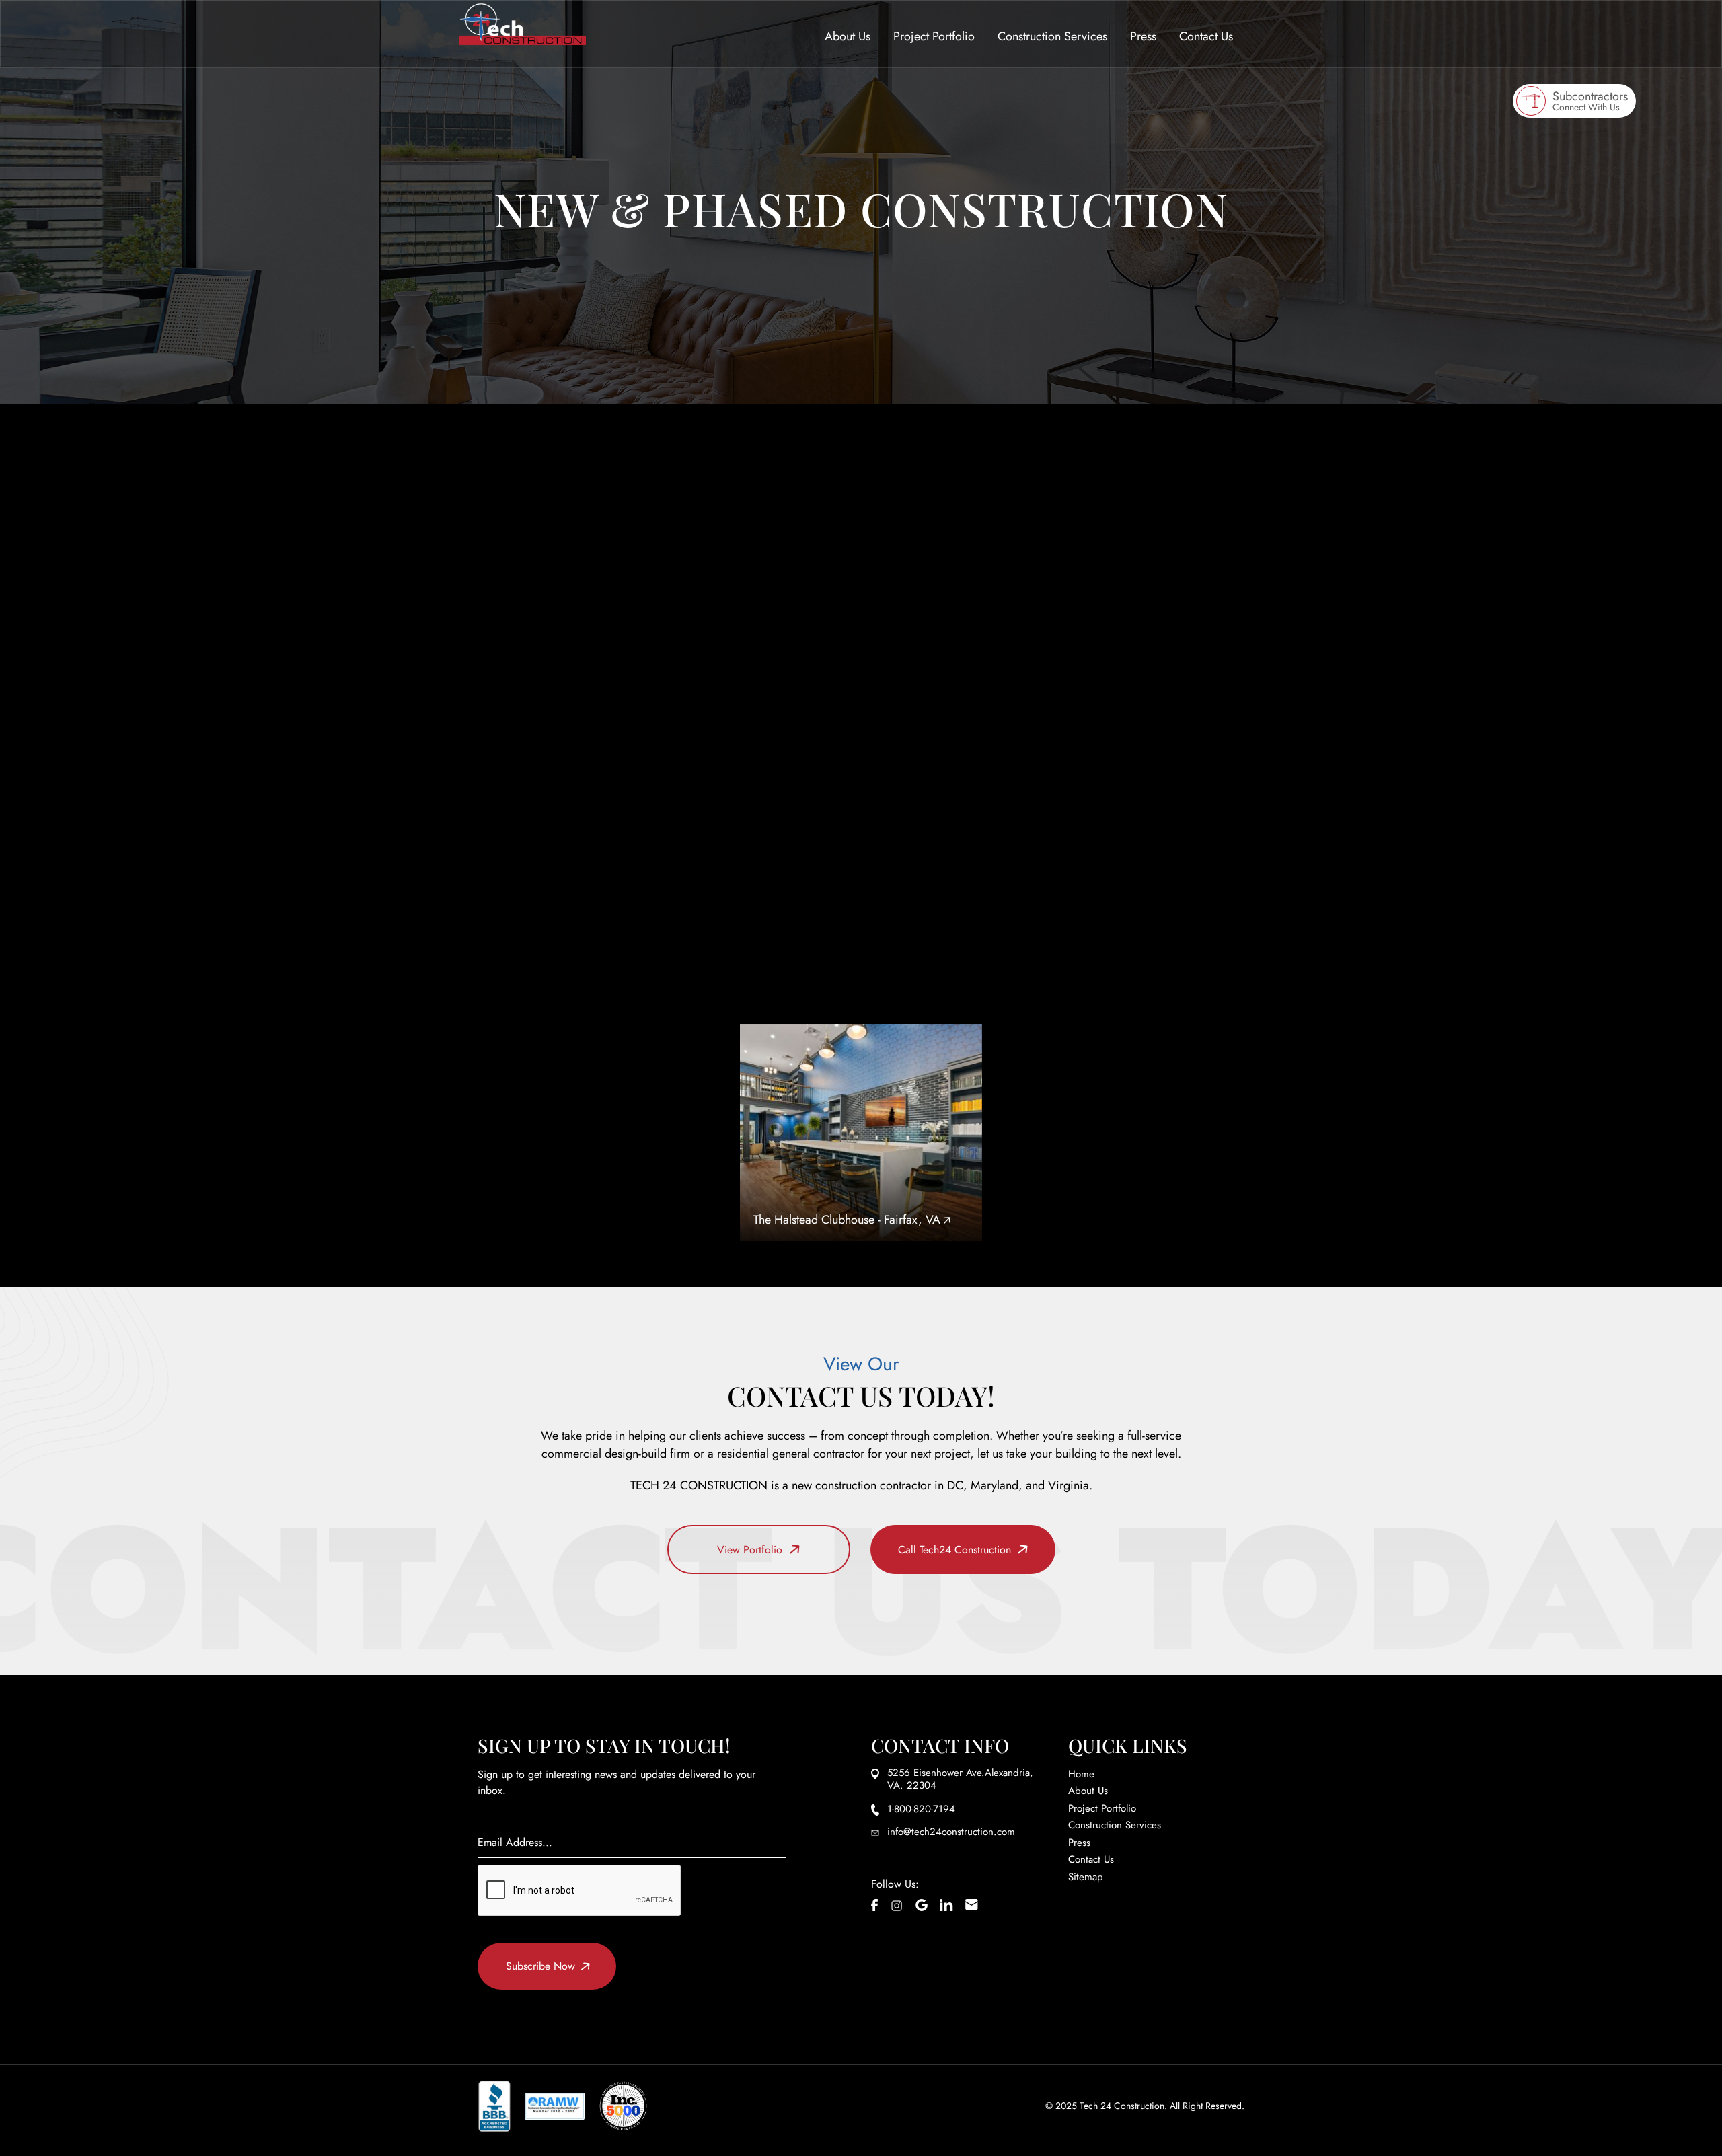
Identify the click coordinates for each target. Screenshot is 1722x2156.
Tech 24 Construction (1122, 2106)
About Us (848, 36)
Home (1081, 1774)
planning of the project (817, 589)
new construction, (977, 480)
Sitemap (1086, 1877)
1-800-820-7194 (625, 724)
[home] (522, 24)
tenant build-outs (1062, 480)
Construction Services (1052, 36)
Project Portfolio (934, 36)
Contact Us (1206, 37)
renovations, (900, 480)
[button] (848, 37)
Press (1143, 37)
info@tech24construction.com (951, 1832)
